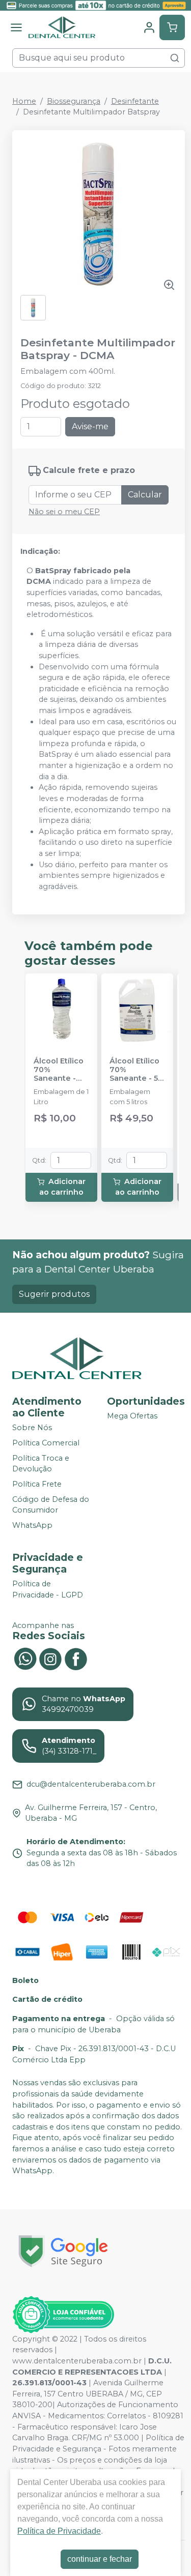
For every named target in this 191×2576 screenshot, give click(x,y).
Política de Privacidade (59, 2531)
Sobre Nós (32, 1428)
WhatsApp (32, 1525)
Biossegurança (74, 101)
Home (24, 101)
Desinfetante (135, 101)
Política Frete (37, 1484)
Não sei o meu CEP (64, 512)
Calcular (145, 495)
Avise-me (90, 426)
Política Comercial (46, 1443)
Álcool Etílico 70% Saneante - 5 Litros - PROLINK (134, 1070)
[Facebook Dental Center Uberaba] (76, 1658)
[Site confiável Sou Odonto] (63, 2315)
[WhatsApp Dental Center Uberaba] (25, 1658)
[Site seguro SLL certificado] (63, 2251)
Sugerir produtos (54, 1294)
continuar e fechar (100, 2559)
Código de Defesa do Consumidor (51, 1505)
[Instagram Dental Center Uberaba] (50, 1658)
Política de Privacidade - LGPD (48, 1590)
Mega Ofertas (132, 1416)
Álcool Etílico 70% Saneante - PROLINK (59, 1070)
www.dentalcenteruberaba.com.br (77, 2361)
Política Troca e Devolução (41, 1464)
